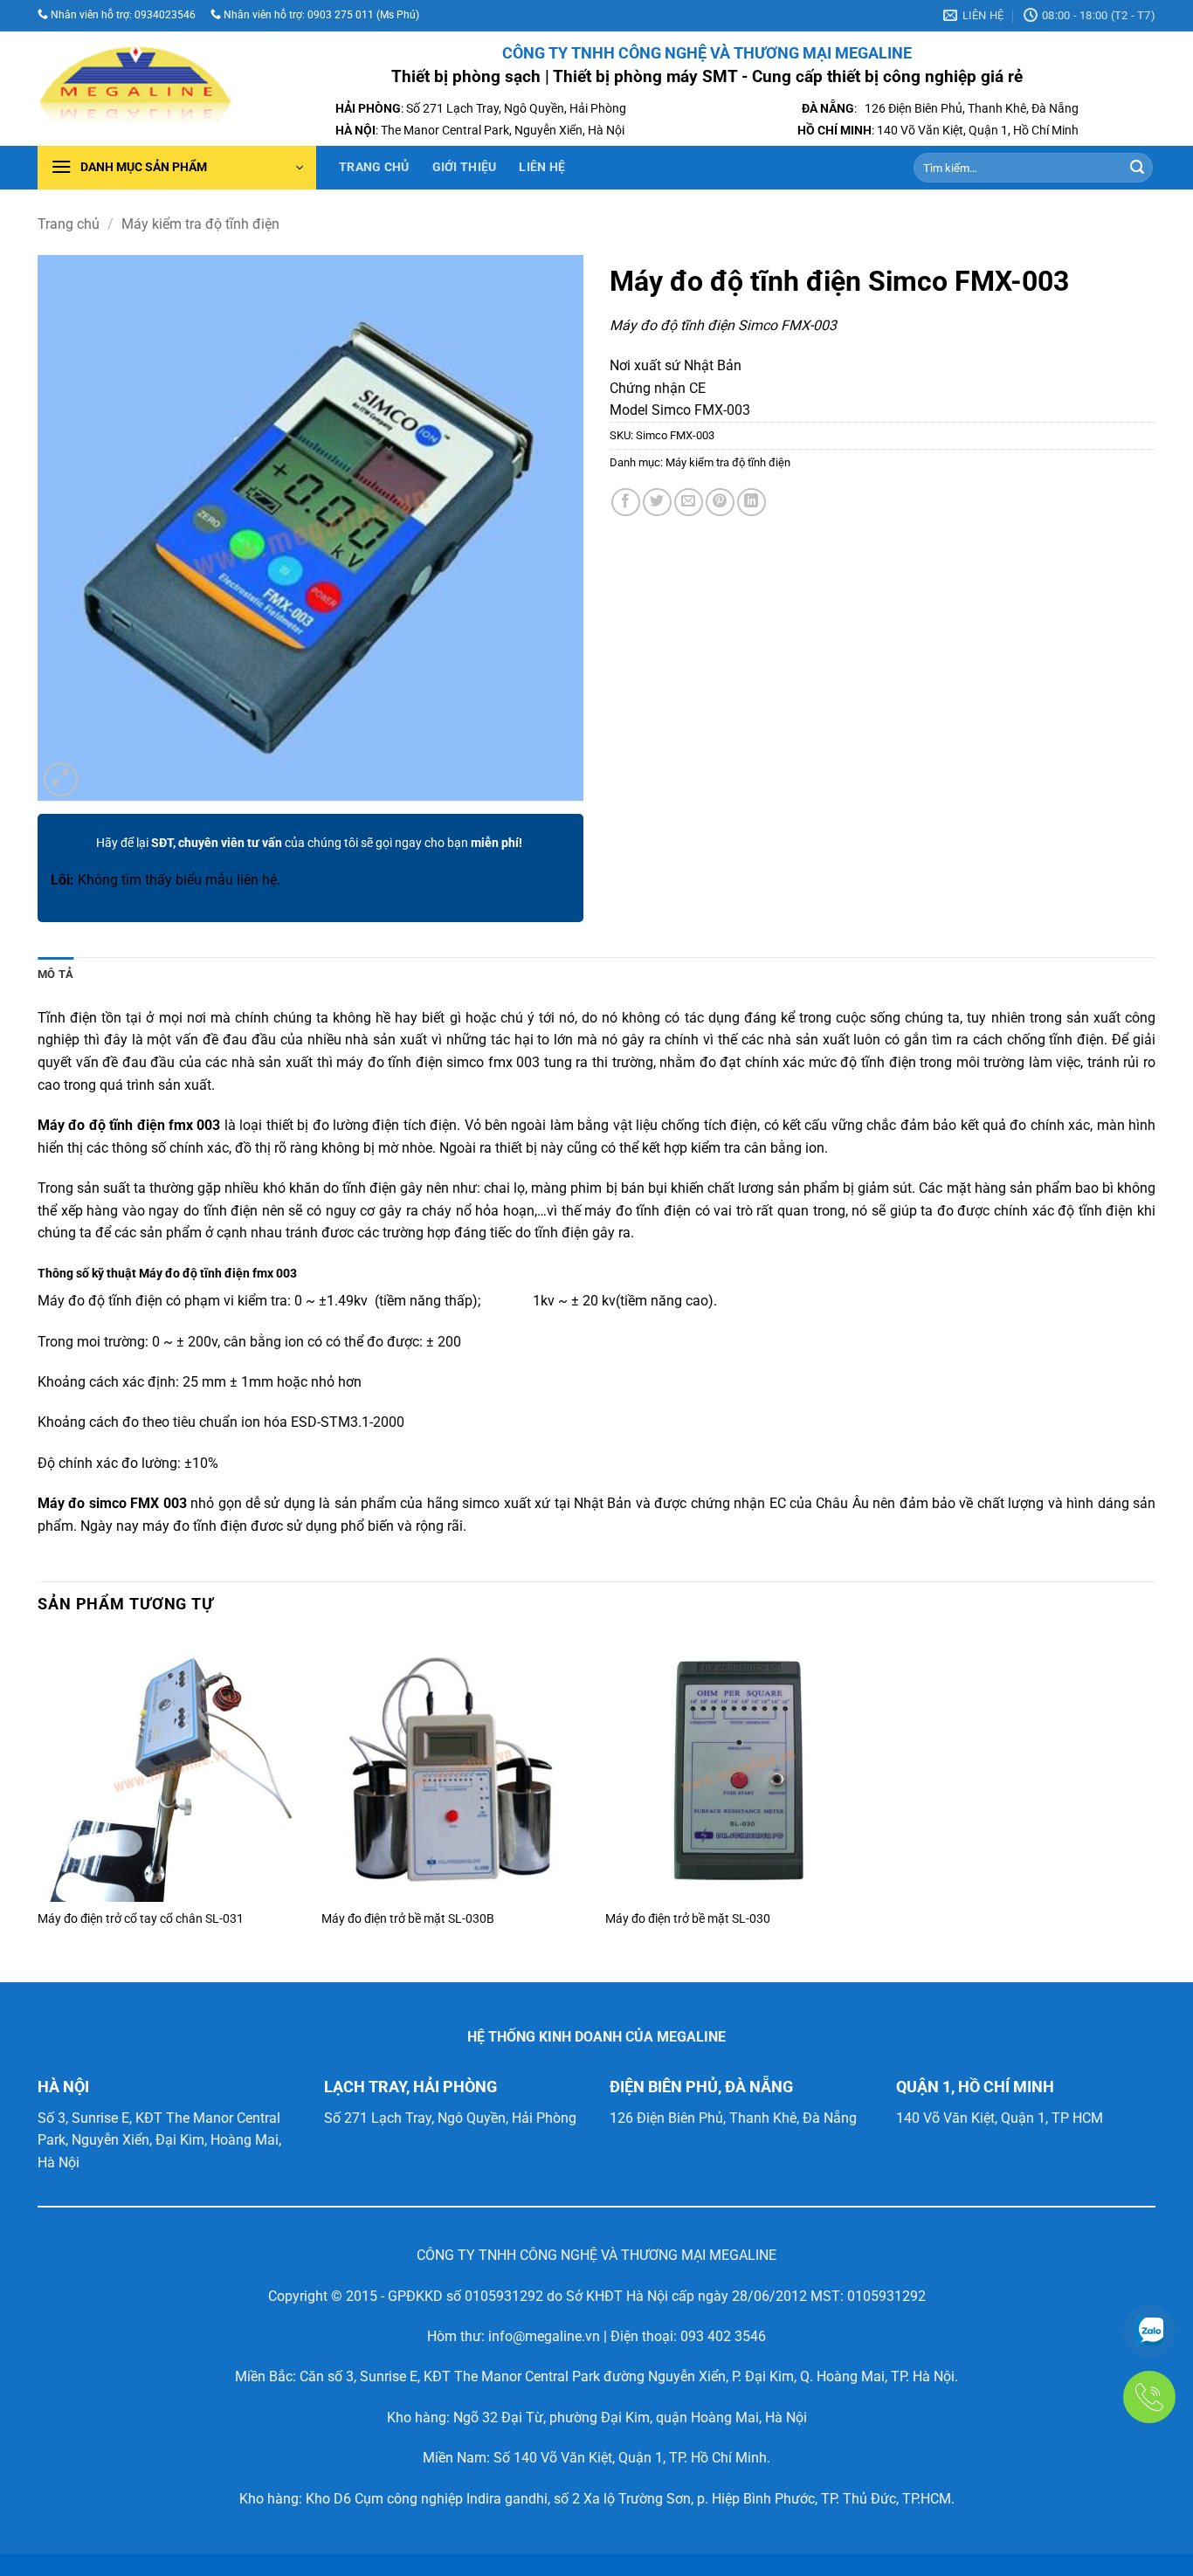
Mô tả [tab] (55, 974)
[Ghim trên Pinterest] (720, 503)
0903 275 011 (339, 15)
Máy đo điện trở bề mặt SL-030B (408, 1919)
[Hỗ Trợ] (1149, 2331)
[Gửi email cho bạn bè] (689, 503)
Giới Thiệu (465, 167)
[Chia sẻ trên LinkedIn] (752, 503)
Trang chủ (374, 167)
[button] (177, 168)
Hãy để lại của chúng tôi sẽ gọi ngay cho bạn (309, 843)
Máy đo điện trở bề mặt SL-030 (688, 1919)
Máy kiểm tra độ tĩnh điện (200, 224)
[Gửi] (1137, 168)
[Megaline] (135, 89)
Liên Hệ (542, 167)
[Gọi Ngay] (1149, 2397)
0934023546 (165, 15)
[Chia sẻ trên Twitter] (657, 503)
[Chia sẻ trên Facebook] (626, 503)
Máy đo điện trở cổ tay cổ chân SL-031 (141, 1919)
